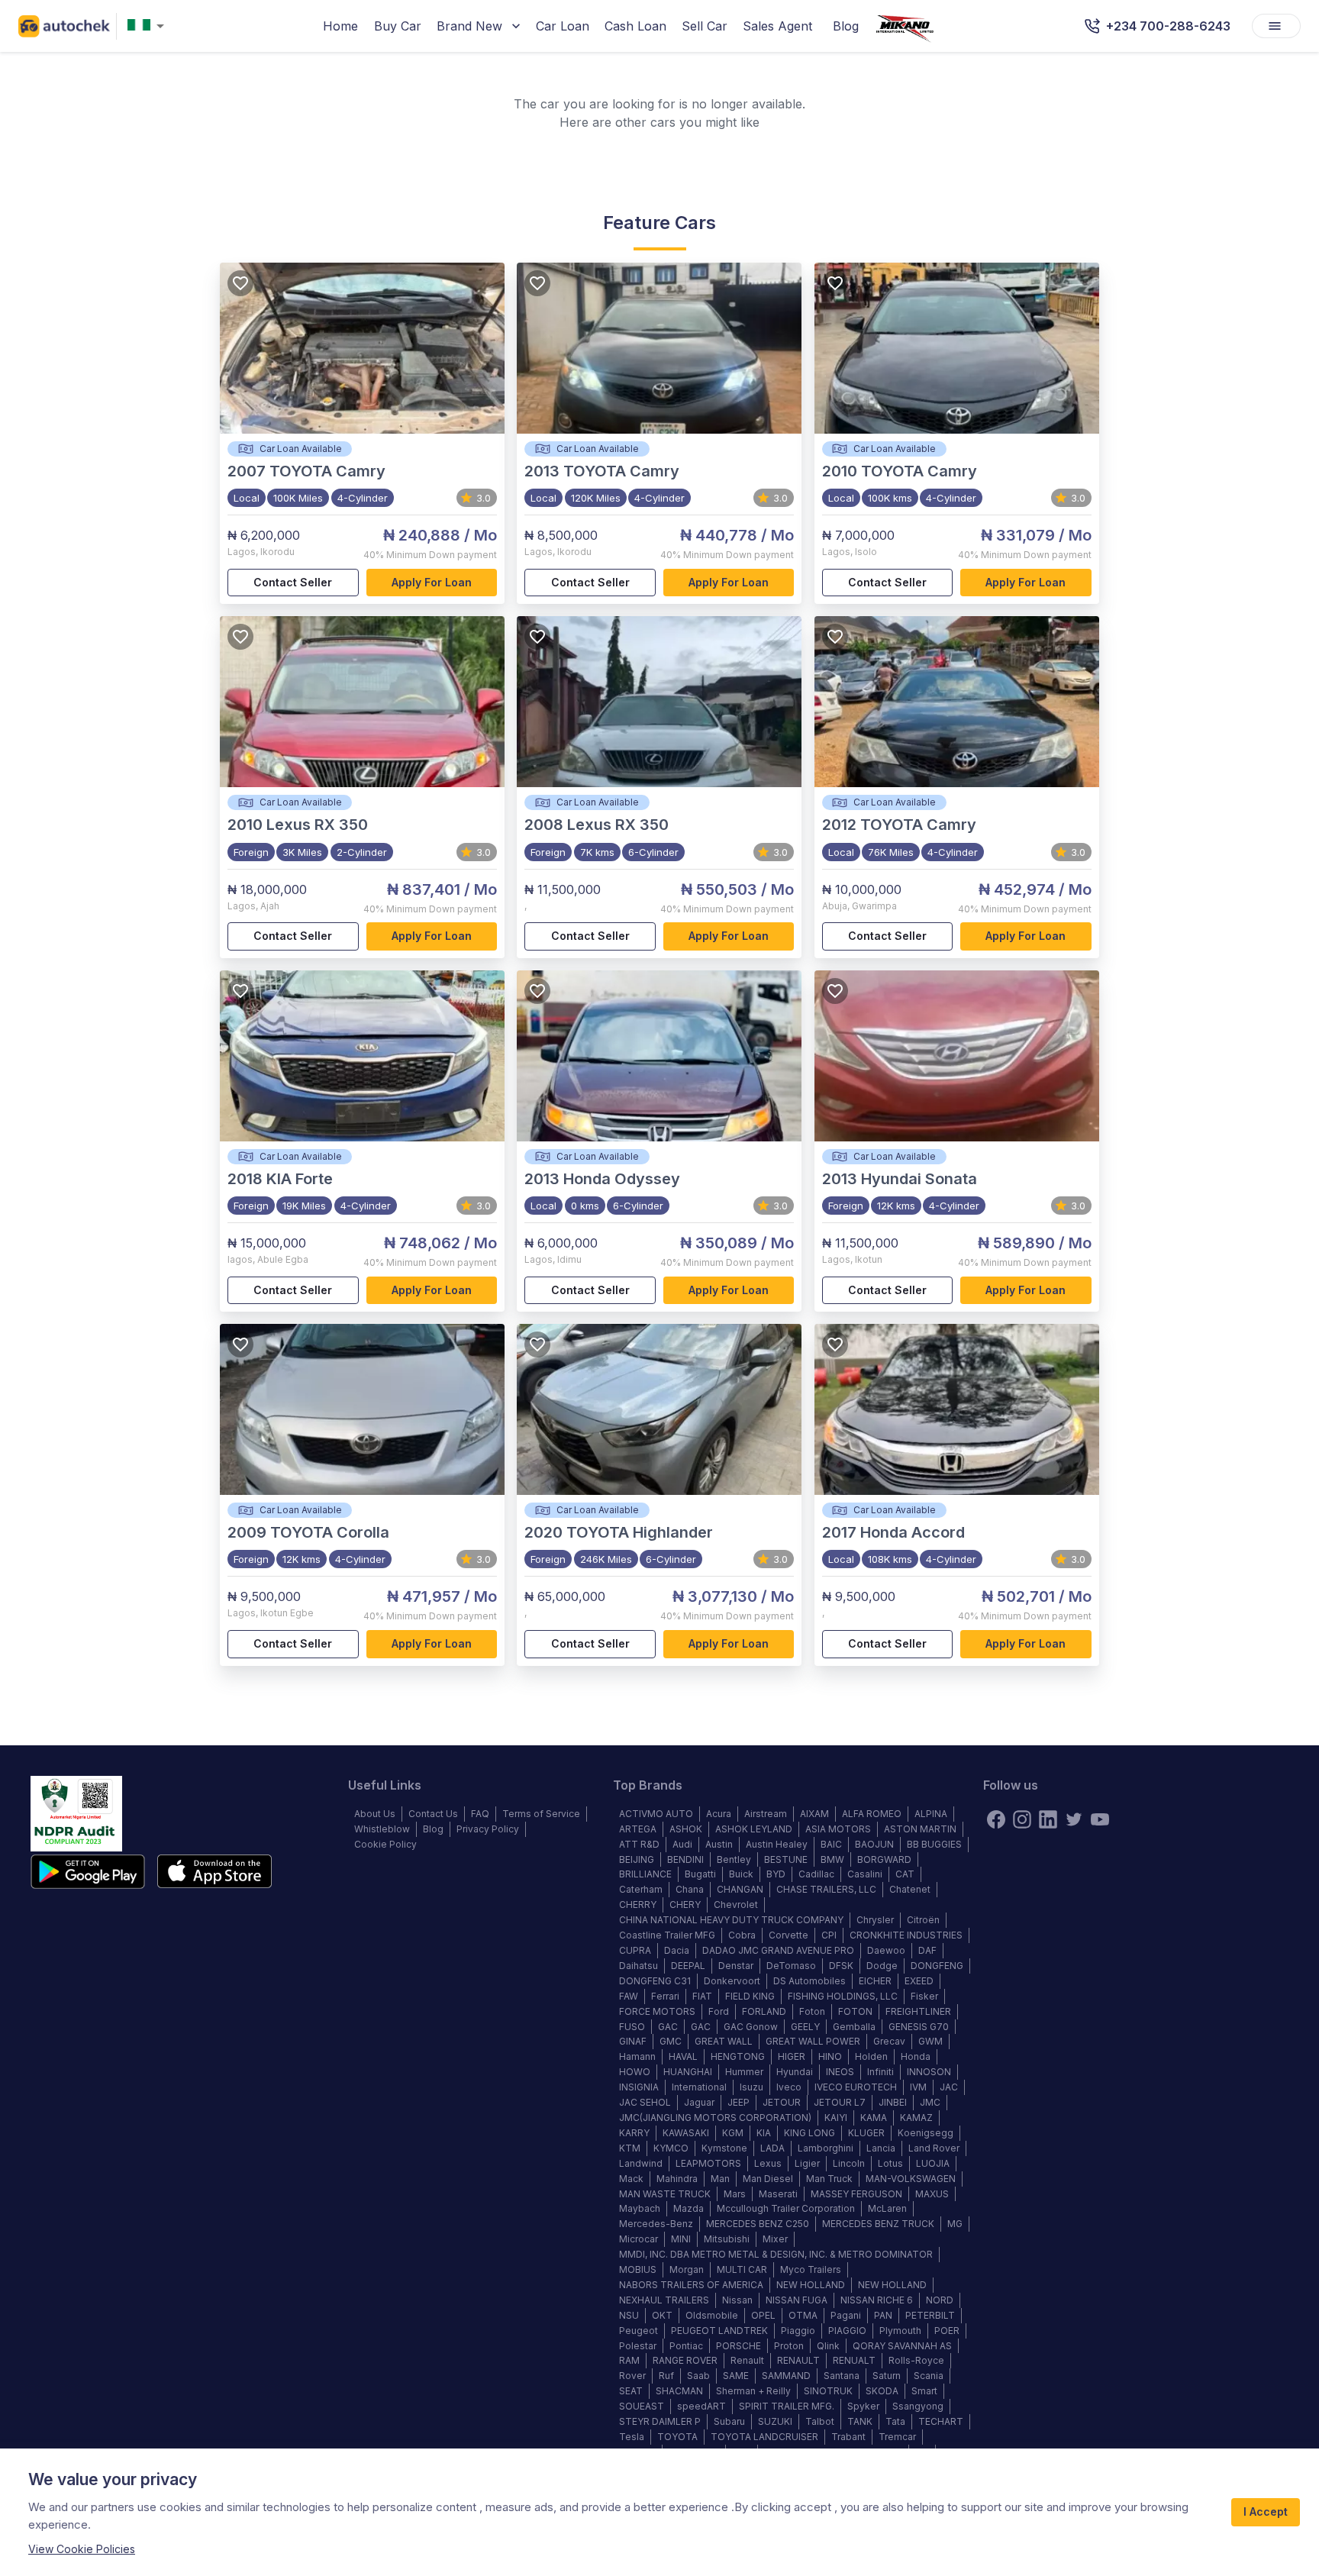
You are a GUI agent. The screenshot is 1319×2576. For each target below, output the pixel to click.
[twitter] (1074, 1819)
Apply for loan (432, 582)
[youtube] (1100, 1819)
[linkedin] (1048, 1819)
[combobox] (149, 26)
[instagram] (1022, 1819)
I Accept (1266, 2511)
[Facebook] (996, 1819)
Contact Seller (293, 582)
